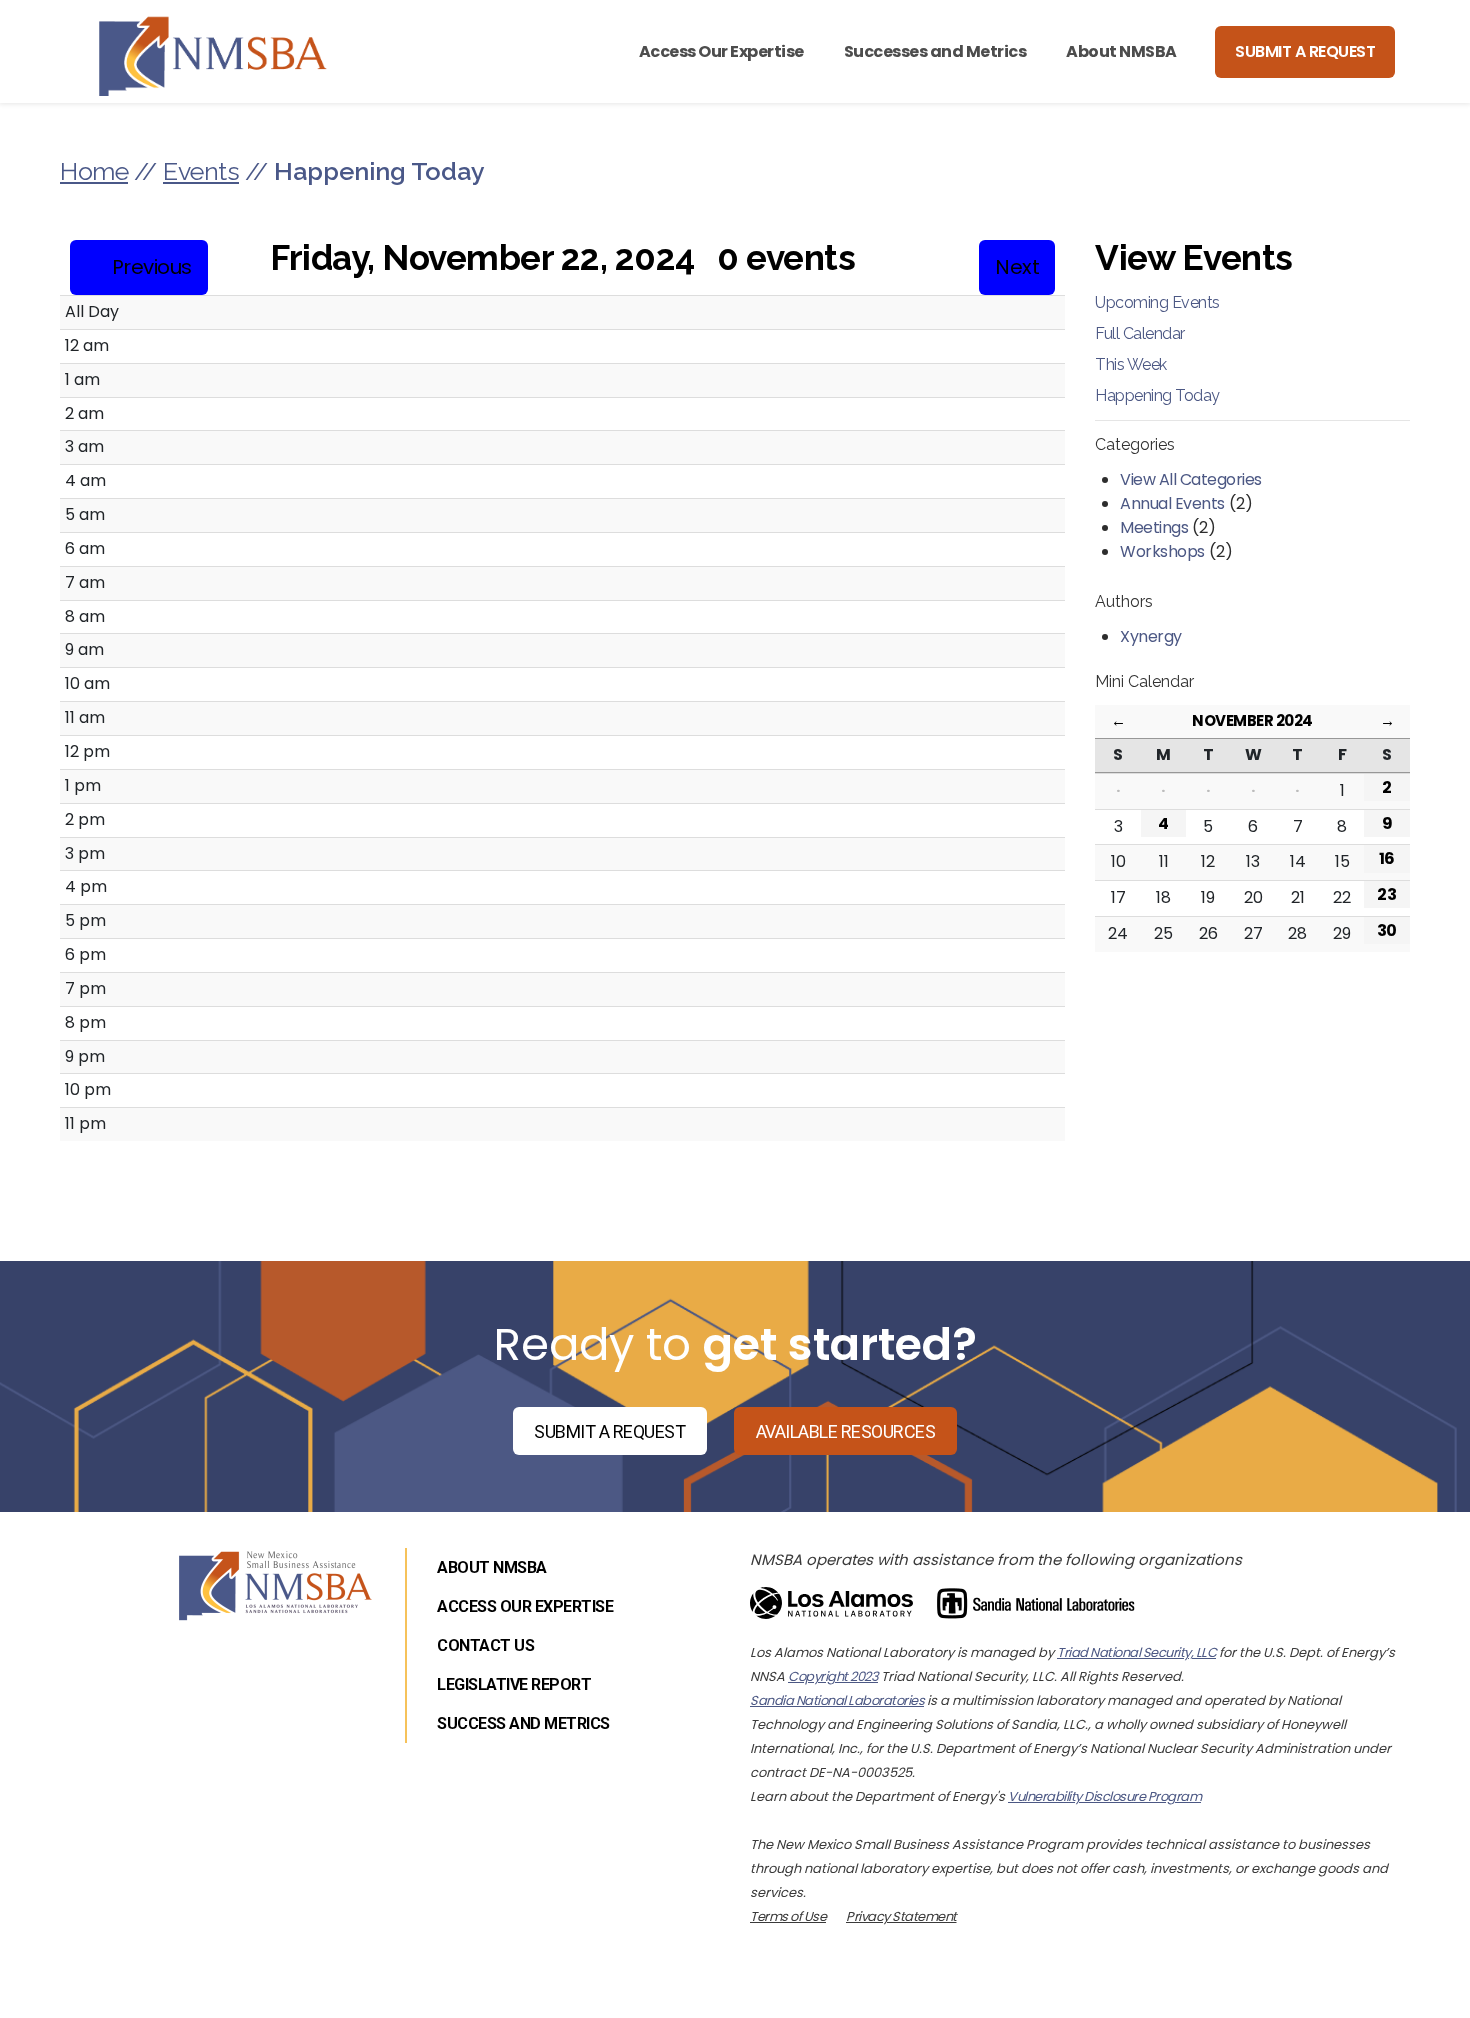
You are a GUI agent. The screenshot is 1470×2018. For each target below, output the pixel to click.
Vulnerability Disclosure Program (1104, 1796)
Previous (152, 267)
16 (1387, 858)
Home (94, 171)
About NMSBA (1121, 51)
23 (1386, 894)
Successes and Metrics (935, 51)
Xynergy (1151, 636)
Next (1017, 267)
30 (1387, 930)
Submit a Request (1305, 51)
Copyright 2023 (833, 1676)
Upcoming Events (1157, 302)
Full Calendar (1140, 333)
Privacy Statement (901, 1916)
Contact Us (485, 1645)
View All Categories (1191, 479)
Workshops (1162, 551)
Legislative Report (514, 1684)
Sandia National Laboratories (837, 1700)
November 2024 (1252, 720)
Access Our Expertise (721, 51)
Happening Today (1157, 395)
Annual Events (1172, 503)
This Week (1131, 364)
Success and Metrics (523, 1723)
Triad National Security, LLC (1136, 1652)
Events (201, 171)
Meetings (1154, 527)
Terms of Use (788, 1916)
